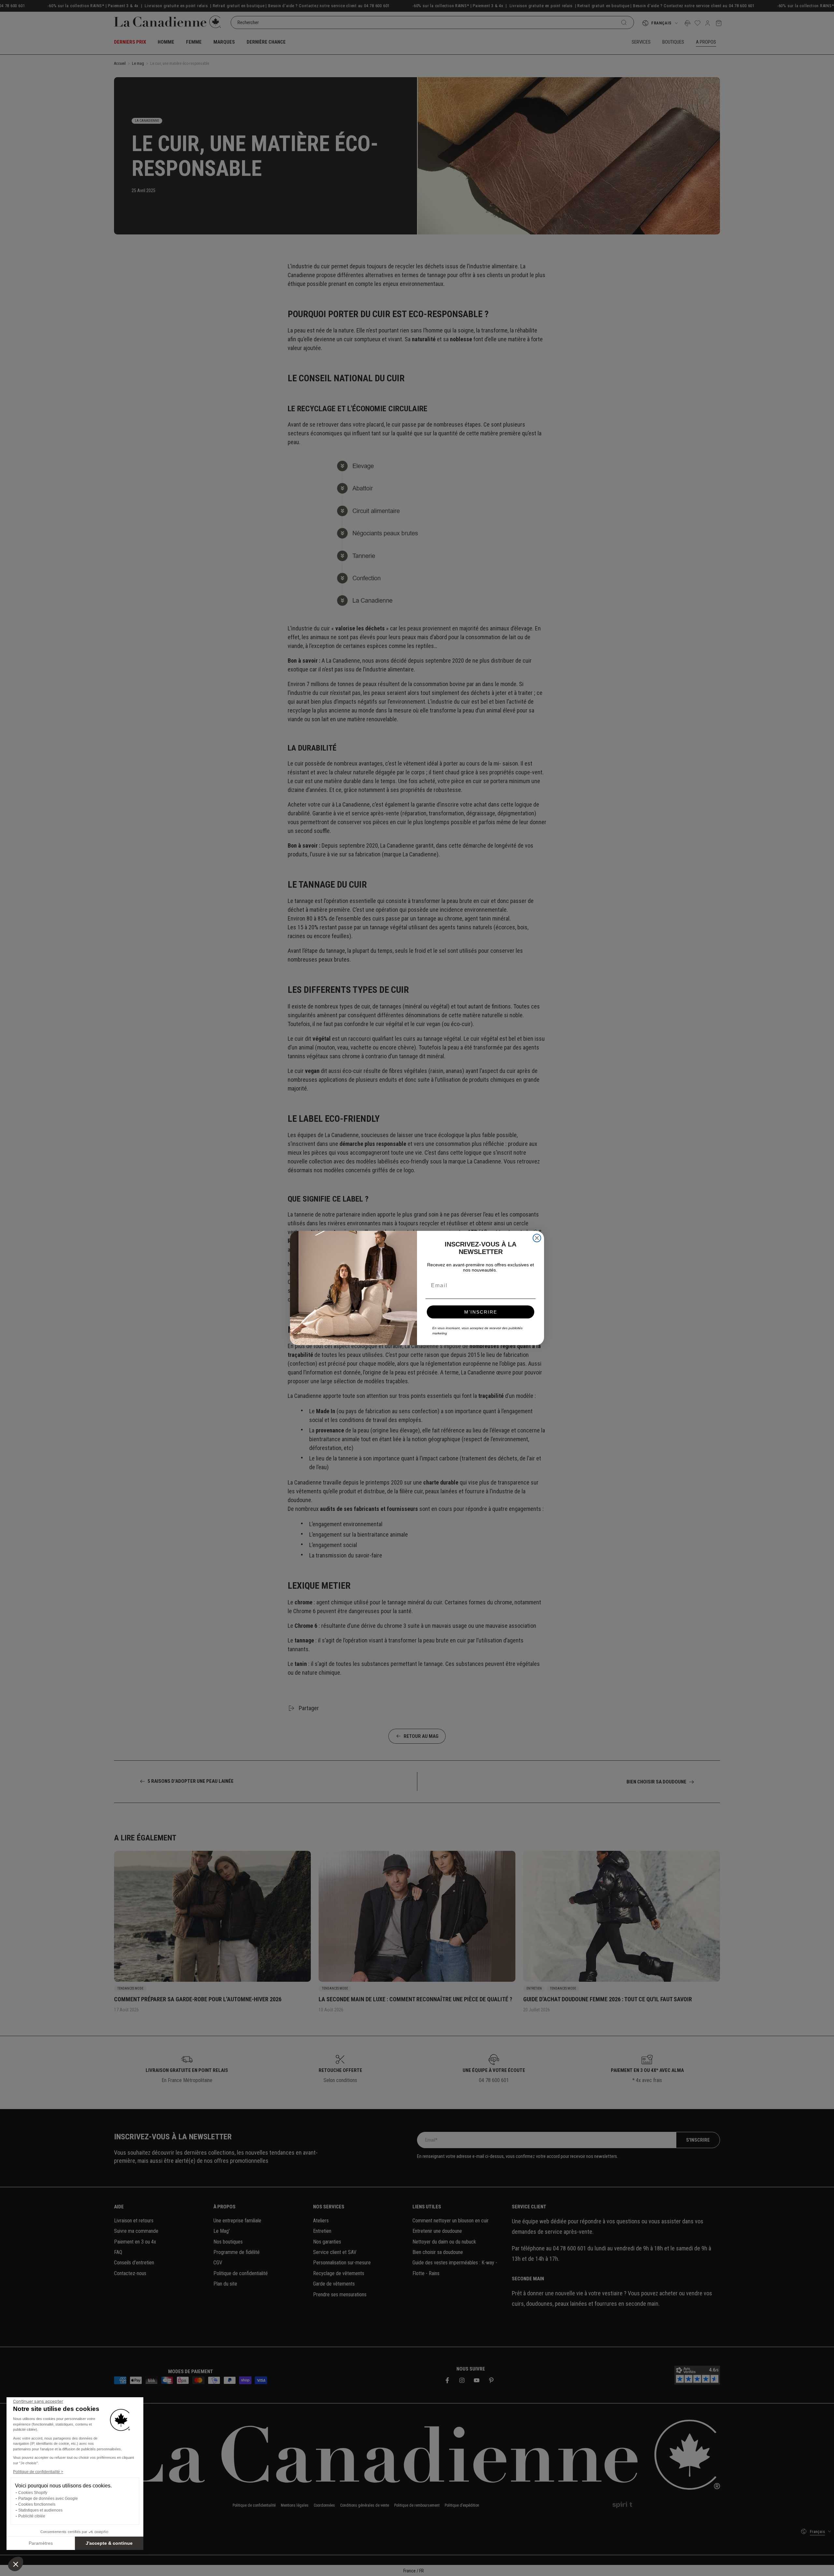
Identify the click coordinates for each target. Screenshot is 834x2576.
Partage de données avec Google (48, 2499)
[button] (16, 2564)
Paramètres (41, 2543)
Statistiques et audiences (40, 2510)
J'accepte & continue (109, 2543)
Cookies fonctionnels (37, 2504)
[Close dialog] (537, 1238)
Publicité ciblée (32, 2516)
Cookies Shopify (33, 2493)
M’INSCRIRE (481, 1312)
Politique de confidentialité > (38, 2472)
